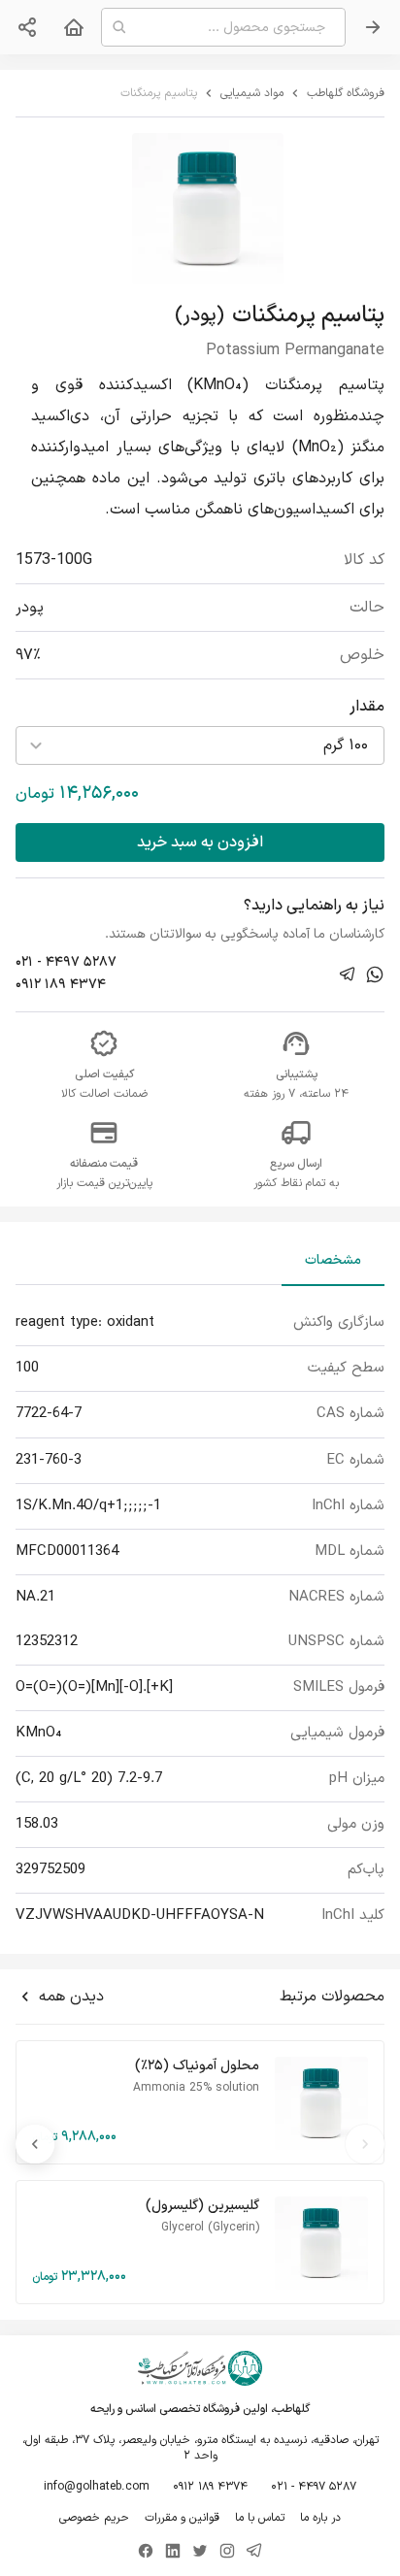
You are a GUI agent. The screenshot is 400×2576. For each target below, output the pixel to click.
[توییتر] (200, 2551)
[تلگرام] (254, 2551)
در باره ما (320, 2518)
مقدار (367, 707)
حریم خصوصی (94, 2518)
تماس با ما (260, 2518)
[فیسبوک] (146, 2551)
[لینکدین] (173, 2551)
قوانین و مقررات (182, 2518)
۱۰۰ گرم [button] (346, 745)
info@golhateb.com (97, 2487)
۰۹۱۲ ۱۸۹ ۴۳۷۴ (61, 985)
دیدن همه (71, 1997)
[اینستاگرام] (227, 2551)
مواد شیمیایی (252, 93)
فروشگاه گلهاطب (346, 93)
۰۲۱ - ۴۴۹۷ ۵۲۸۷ (66, 962)
